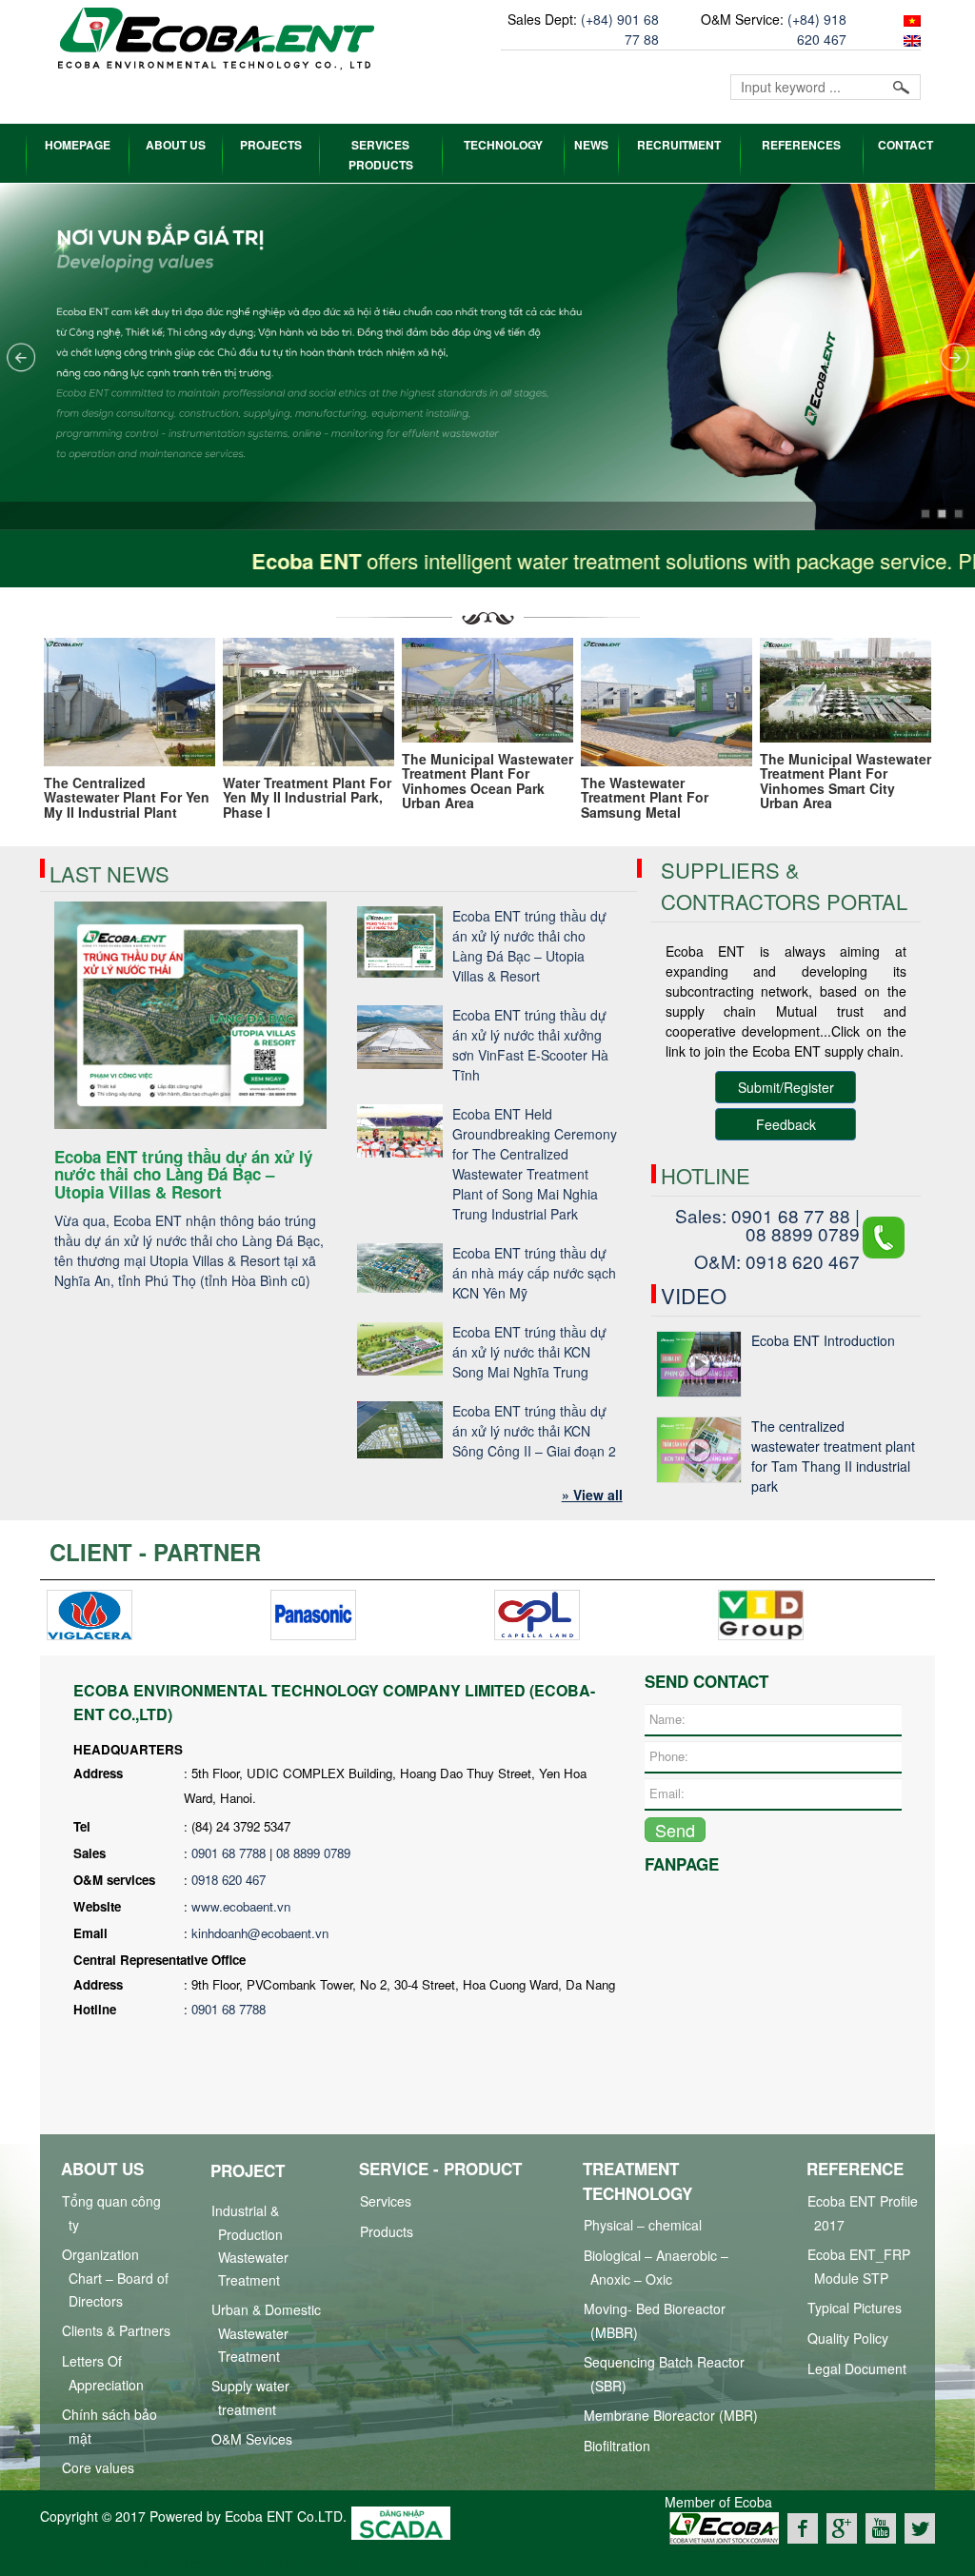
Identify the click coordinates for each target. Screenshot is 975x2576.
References (801, 145)
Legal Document (857, 2368)
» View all (592, 1495)
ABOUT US (176, 145)
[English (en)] (910, 39)
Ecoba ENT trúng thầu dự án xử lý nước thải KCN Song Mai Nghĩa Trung (529, 1352)
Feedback (786, 1124)
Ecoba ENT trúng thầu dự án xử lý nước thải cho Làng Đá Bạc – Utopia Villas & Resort (529, 946)
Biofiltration (617, 2446)
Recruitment (679, 145)
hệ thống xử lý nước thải (283, 2563)
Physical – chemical (643, 2225)
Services (386, 2201)
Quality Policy (848, 2338)
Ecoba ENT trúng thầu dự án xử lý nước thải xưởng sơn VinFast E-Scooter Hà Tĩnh (530, 1045)
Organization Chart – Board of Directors (115, 2278)
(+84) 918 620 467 (817, 29)
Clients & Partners (116, 2330)
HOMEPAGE (78, 145)
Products (387, 2231)
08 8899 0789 (313, 1853)
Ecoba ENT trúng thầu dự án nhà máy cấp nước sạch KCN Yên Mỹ (534, 1273)
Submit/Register (786, 1087)
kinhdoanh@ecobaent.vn (260, 1933)
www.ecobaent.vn (241, 1906)
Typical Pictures (855, 2308)
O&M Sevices (252, 2439)
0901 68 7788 (229, 1853)
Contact (905, 145)
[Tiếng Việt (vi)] (910, 19)
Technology (503, 145)
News (591, 145)
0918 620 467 (229, 1880)
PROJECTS (271, 145)
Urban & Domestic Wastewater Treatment (266, 2333)
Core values (98, 2467)
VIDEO (694, 1295)
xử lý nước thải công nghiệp (123, 2563)
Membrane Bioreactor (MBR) (671, 2415)
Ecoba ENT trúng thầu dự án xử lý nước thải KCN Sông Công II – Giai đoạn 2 (534, 1431)
